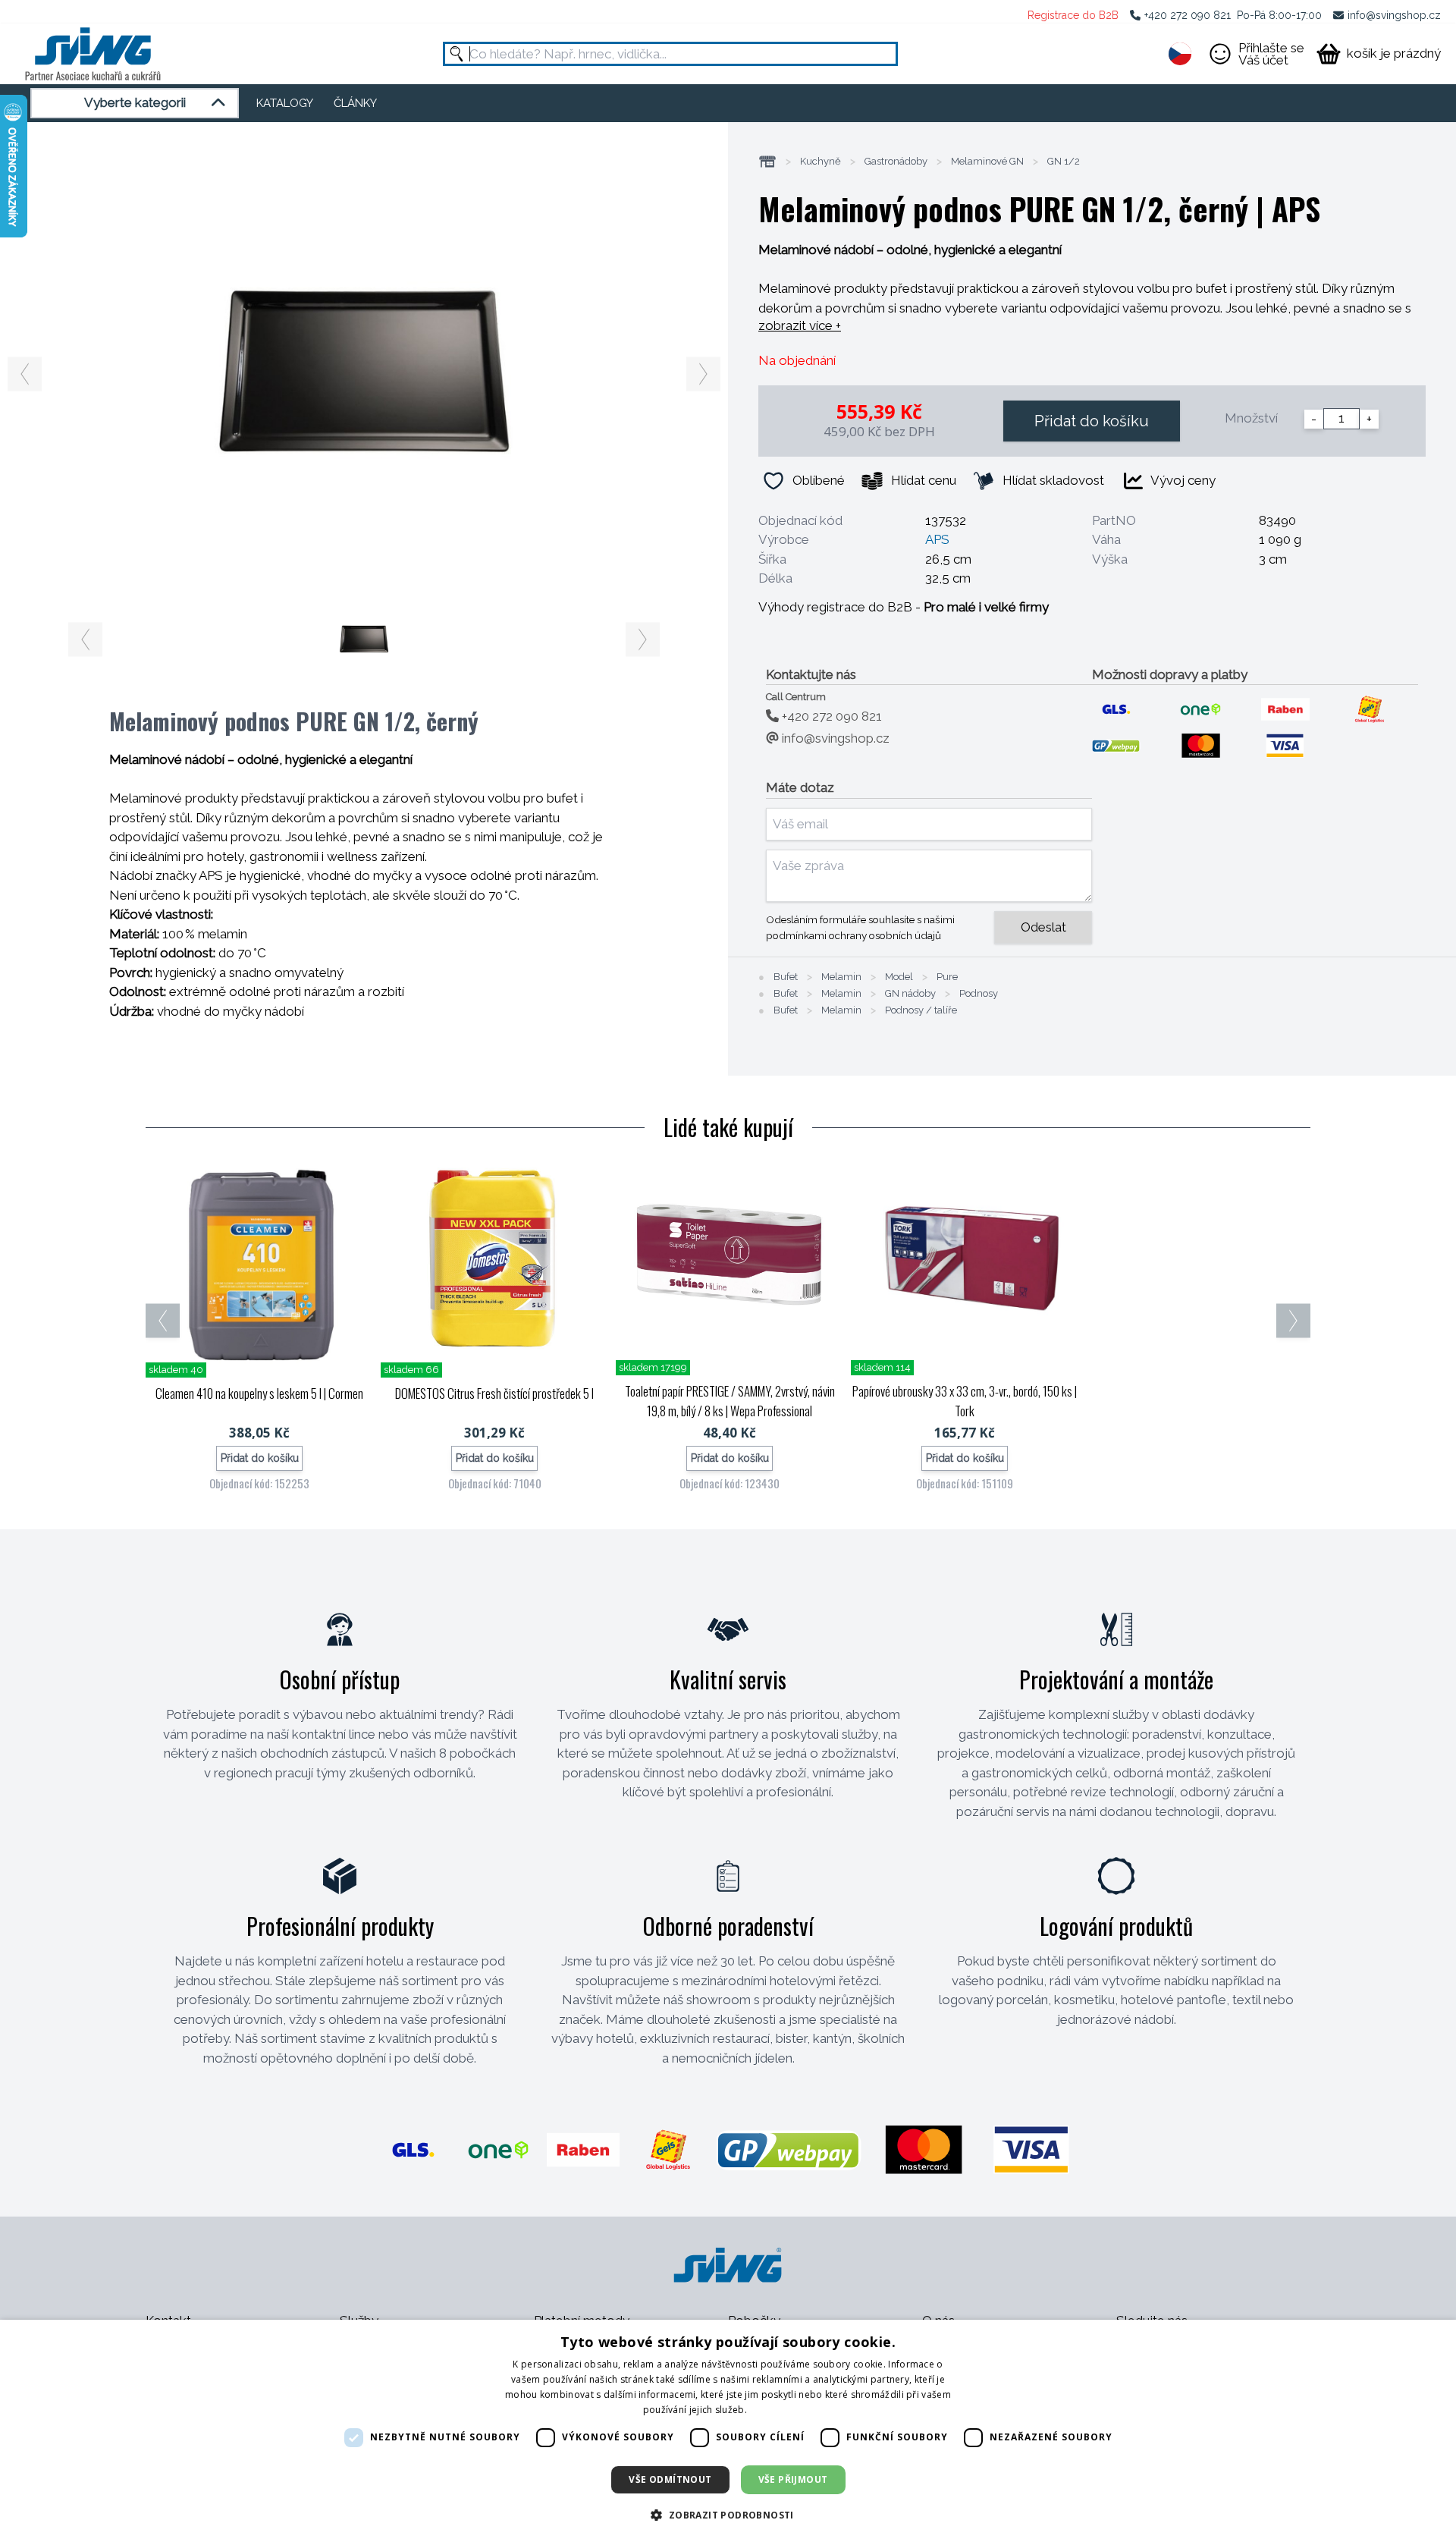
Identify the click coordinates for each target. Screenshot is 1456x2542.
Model (899, 977)
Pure (947, 977)
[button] (728, 2515)
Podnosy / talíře (921, 1010)
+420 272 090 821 (1188, 15)
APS (937, 539)
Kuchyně (821, 162)
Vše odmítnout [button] (670, 2479)
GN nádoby (910, 994)
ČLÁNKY (355, 103)
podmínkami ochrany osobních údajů (854, 935)
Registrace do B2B (1073, 15)
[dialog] (728, 2431)
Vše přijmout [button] (793, 2479)
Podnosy (979, 994)
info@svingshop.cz (1394, 15)
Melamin (841, 977)
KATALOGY (285, 103)
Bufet (786, 977)
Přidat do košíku (1092, 421)
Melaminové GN (987, 162)
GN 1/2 (1064, 162)
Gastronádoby (896, 162)
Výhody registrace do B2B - (904, 607)
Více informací (781, 2410)
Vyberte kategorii (135, 102)
